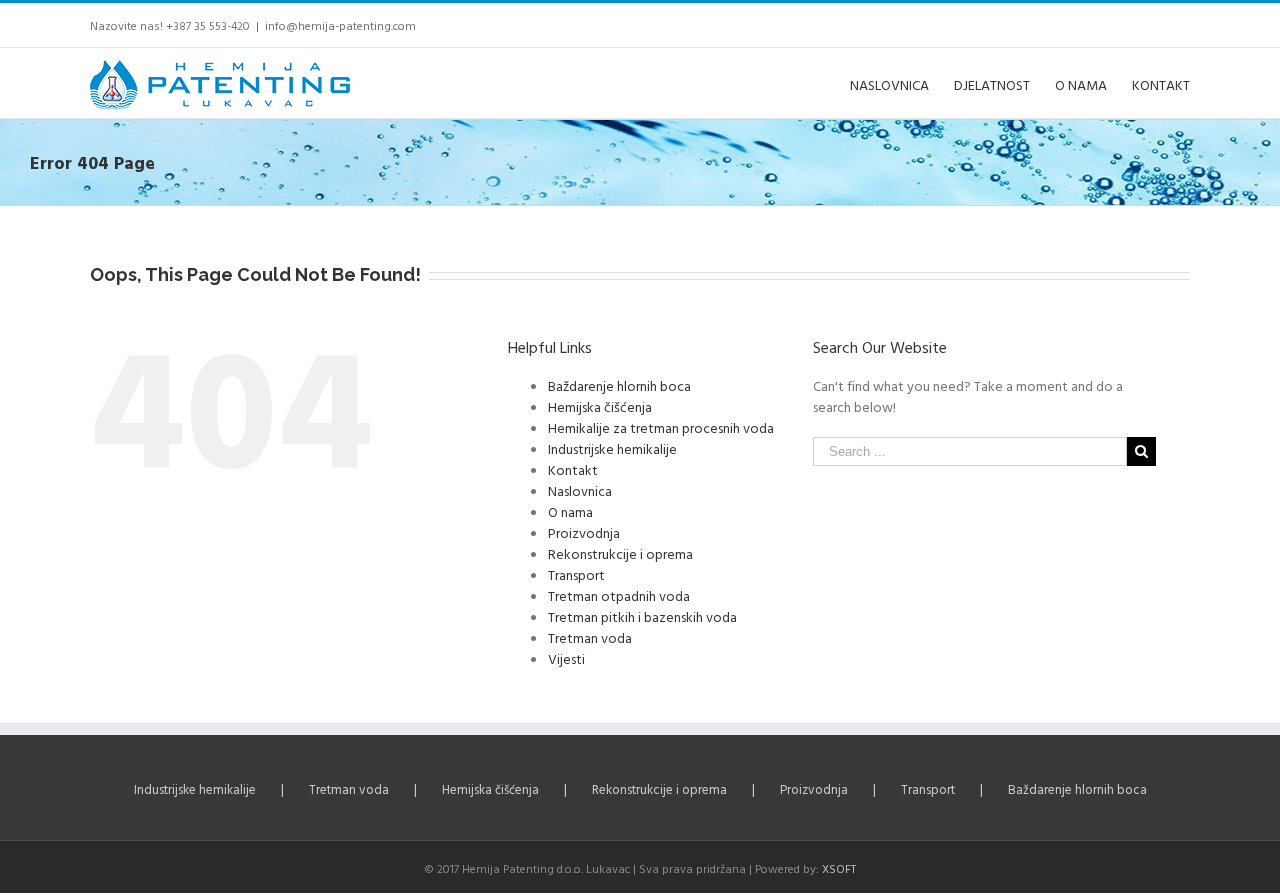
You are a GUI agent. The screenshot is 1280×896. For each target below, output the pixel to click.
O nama (570, 511)
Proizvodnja (584, 532)
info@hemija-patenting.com (340, 25)
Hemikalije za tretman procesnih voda (661, 427)
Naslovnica (580, 490)
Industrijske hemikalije (612, 448)
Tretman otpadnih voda (619, 595)
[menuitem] (902, 83)
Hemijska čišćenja (600, 406)
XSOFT (839, 868)
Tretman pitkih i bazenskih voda (642, 616)
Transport (576, 574)
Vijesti (566, 658)
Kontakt (573, 469)
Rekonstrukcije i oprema (620, 553)
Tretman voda (590, 637)
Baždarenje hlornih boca (619, 385)
